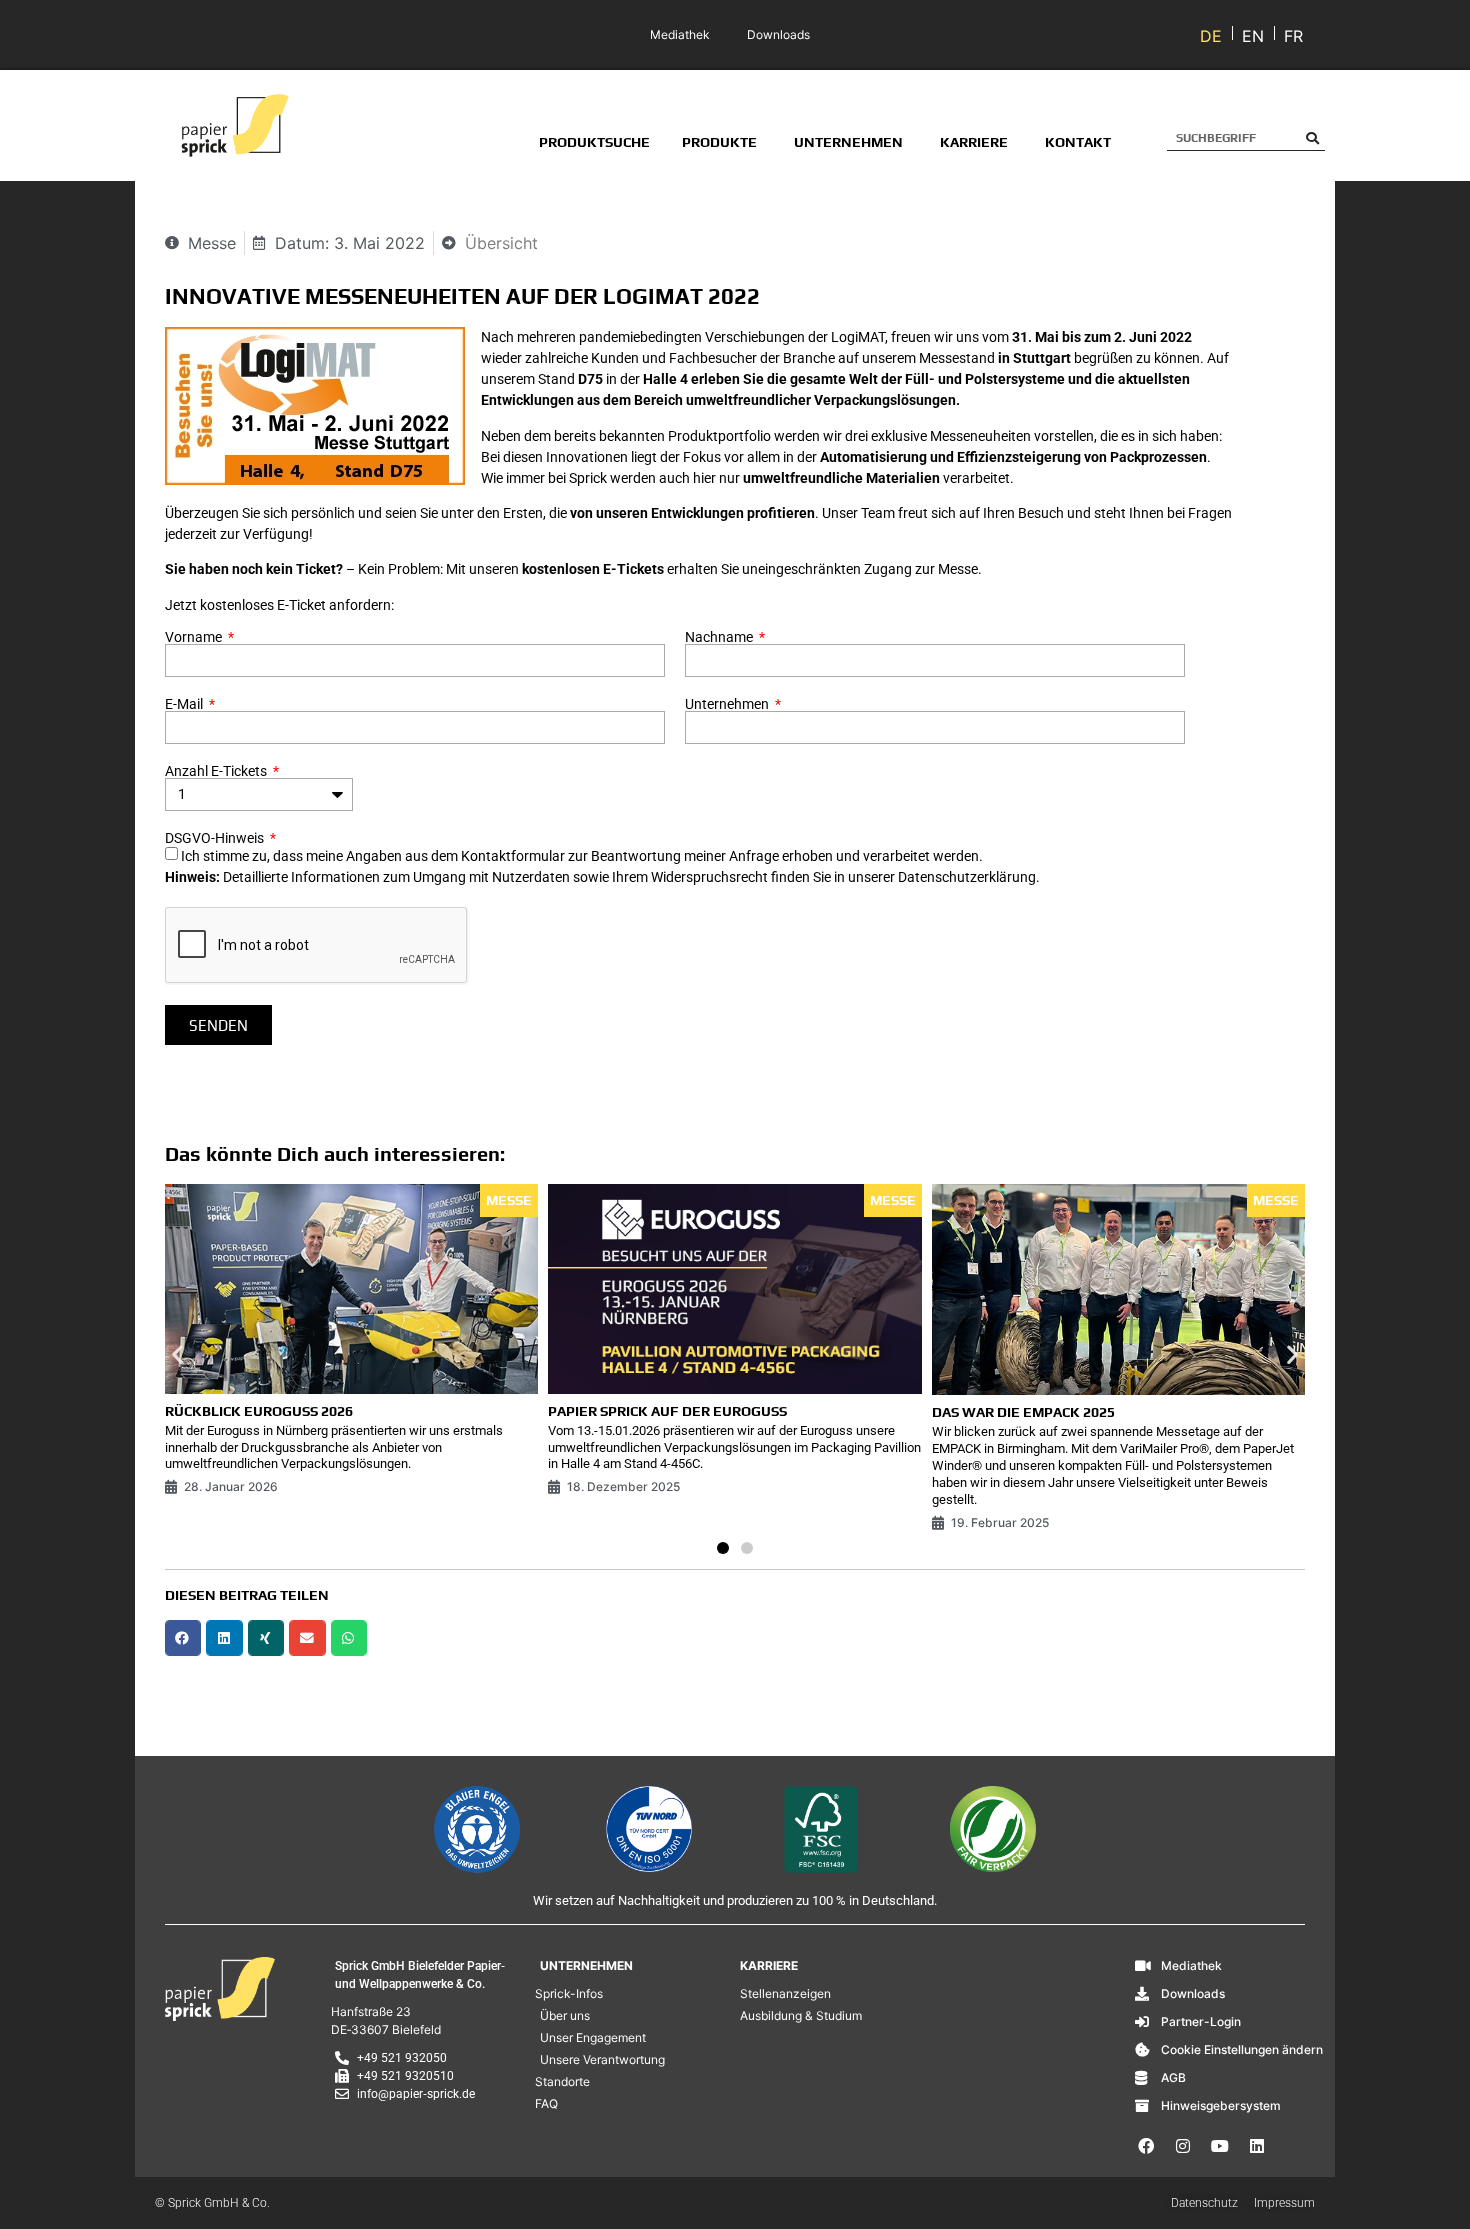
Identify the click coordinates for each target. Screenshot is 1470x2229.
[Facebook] (1146, 2146)
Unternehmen (728, 704)
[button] (177, 1353)
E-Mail (185, 704)
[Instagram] (1183, 2146)
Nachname (720, 637)
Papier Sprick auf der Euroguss (667, 1411)
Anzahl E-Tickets (217, 771)
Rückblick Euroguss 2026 (259, 1411)
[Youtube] (1220, 2146)
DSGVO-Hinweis (216, 838)
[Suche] (1312, 138)
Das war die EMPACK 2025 (1023, 1412)
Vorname (195, 637)
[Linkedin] (1257, 2146)
